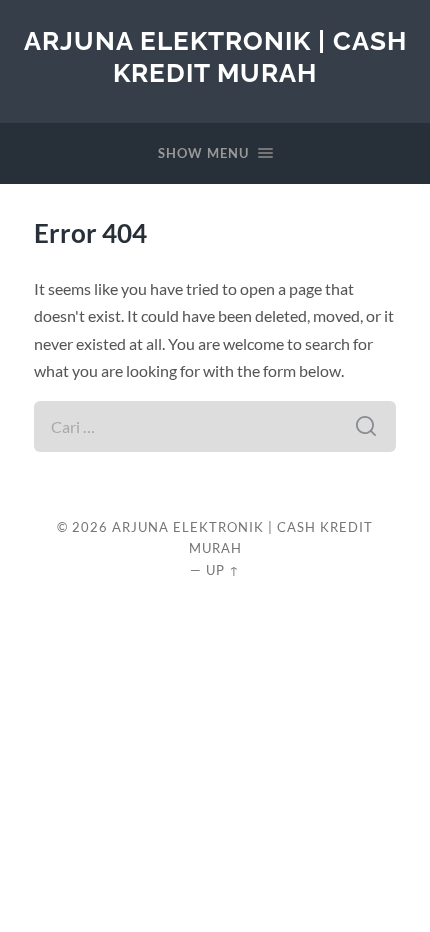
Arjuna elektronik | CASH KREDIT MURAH (215, 56)
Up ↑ (223, 570)
